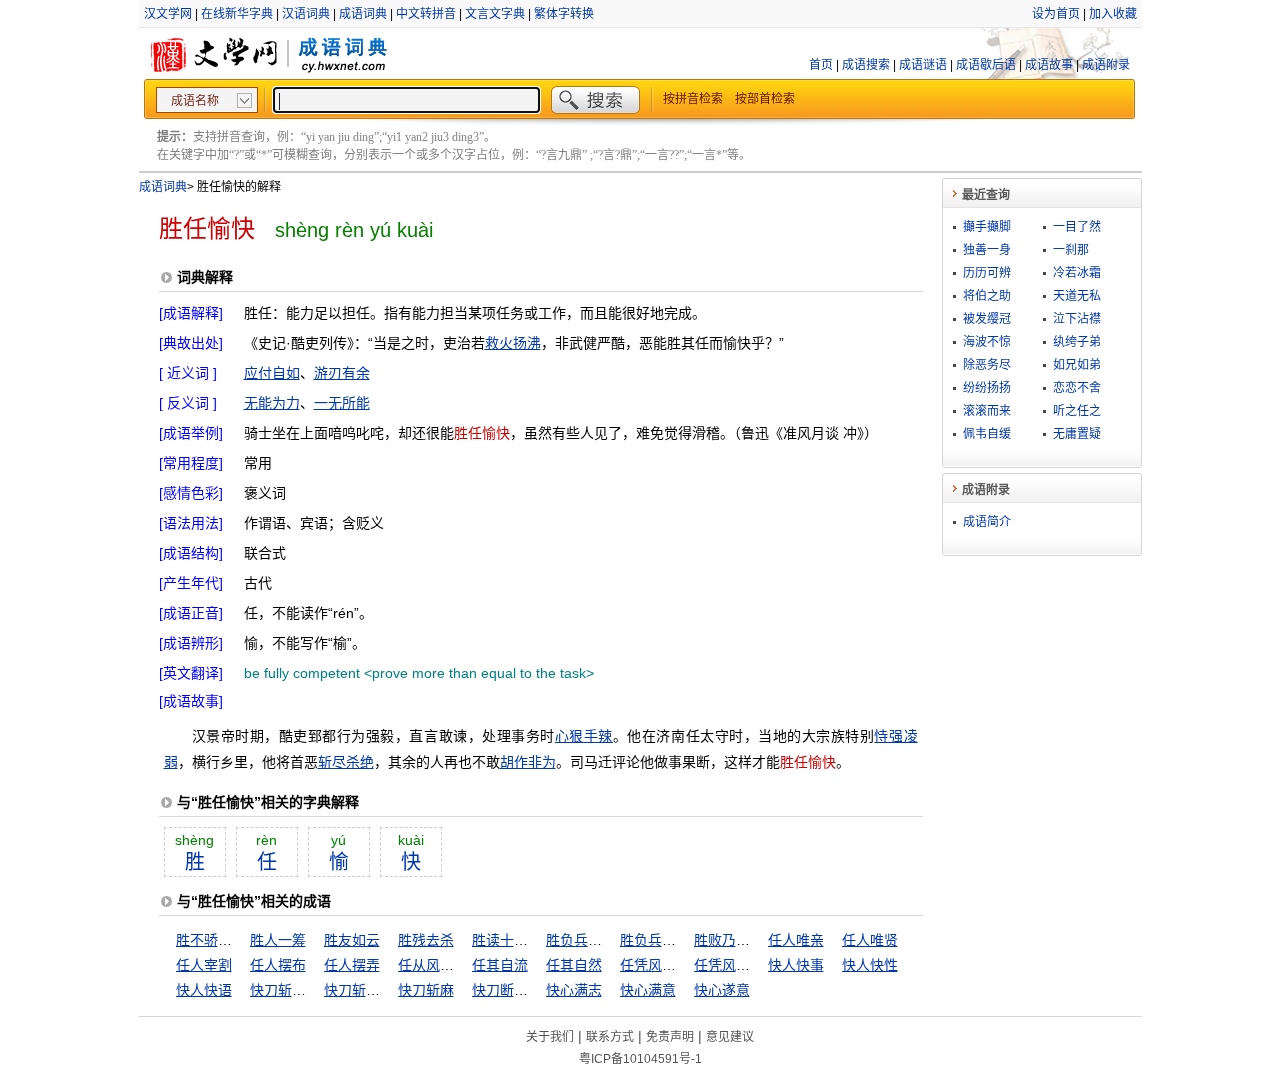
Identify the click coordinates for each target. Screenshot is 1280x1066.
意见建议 (730, 1037)
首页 (821, 65)
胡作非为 (528, 762)
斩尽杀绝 (346, 762)
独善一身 (987, 250)
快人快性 (870, 965)
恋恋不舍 (1077, 388)
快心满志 (574, 990)
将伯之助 (987, 296)
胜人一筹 (278, 940)
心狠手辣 (584, 736)
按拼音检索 (693, 99)
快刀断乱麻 (507, 990)
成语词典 (363, 14)
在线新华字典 (237, 14)
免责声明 (670, 1037)
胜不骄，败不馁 (225, 940)
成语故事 (1049, 65)
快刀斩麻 (426, 990)
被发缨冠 (987, 319)
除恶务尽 (987, 365)
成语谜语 (923, 65)
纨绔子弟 (1077, 342)
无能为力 (272, 403)
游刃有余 (342, 373)
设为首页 (1056, 14)
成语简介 (987, 522)
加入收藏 (1113, 14)
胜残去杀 (426, 940)
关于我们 (550, 1037)
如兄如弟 (1077, 365)
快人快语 (204, 990)
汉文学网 (168, 14)
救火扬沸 (513, 343)
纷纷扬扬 (987, 388)
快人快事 (796, 965)
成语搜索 (866, 65)
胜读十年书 (507, 940)
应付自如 (272, 373)
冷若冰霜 (1077, 273)
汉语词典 (306, 14)
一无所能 (342, 403)
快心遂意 (722, 990)
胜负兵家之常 (588, 940)
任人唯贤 (870, 940)
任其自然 (574, 965)
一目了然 (1077, 227)
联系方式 (610, 1037)
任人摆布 (278, 965)
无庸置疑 (1077, 434)
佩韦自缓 (987, 434)
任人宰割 (204, 965)
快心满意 (648, 990)
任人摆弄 (352, 965)
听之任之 (1077, 411)
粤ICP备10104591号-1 (640, 1059)
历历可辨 (987, 273)
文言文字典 (495, 14)
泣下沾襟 (1077, 319)
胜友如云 (352, 940)
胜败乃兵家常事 (743, 940)
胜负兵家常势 (662, 940)
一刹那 (1071, 250)
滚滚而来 (987, 411)
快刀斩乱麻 (359, 990)
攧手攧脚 (987, 227)
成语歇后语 (986, 65)
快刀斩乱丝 (285, 990)
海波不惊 (987, 342)
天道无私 (1077, 296)
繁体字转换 (564, 14)
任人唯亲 (796, 940)
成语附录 (1106, 65)
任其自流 (500, 965)
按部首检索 (765, 99)
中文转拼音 (426, 14)
